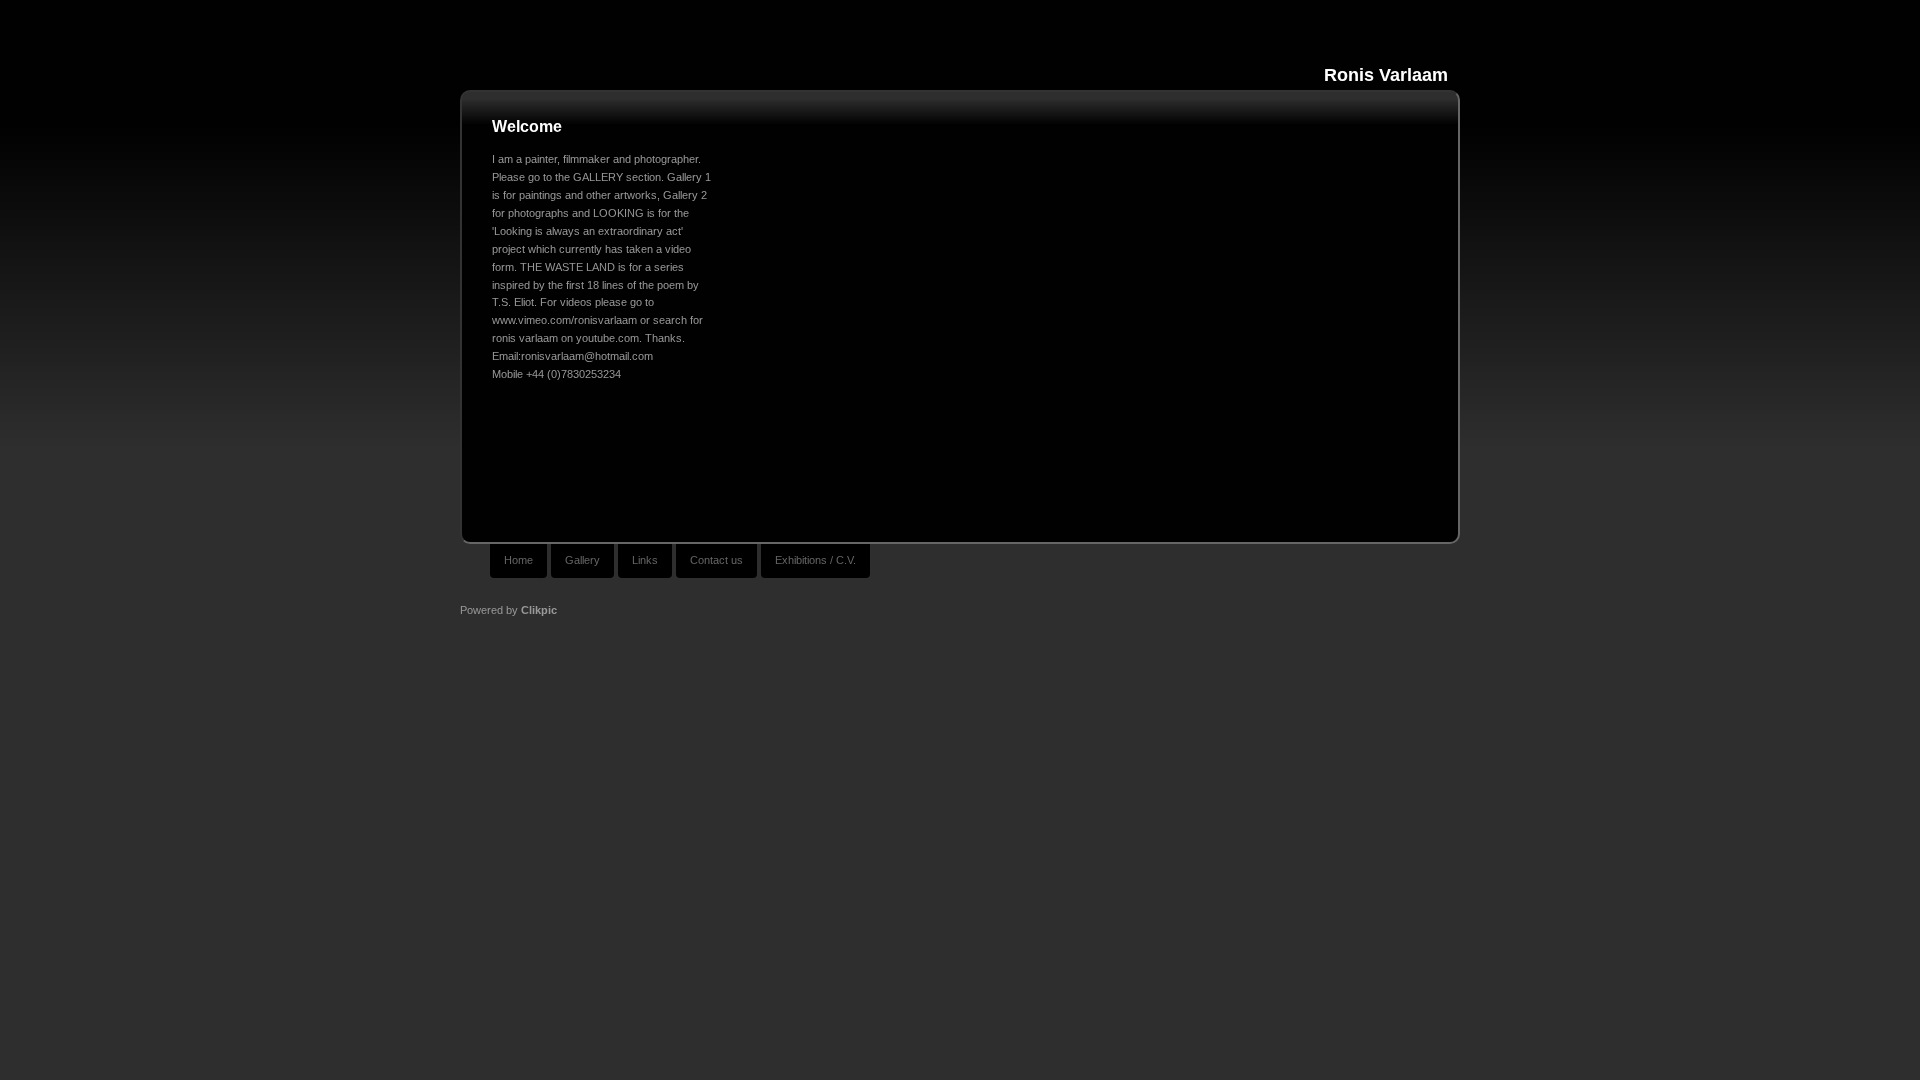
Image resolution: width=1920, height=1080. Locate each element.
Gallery (582, 560)
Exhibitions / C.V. (815, 560)
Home (518, 560)
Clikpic (539, 610)
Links (645, 560)
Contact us (716, 560)
